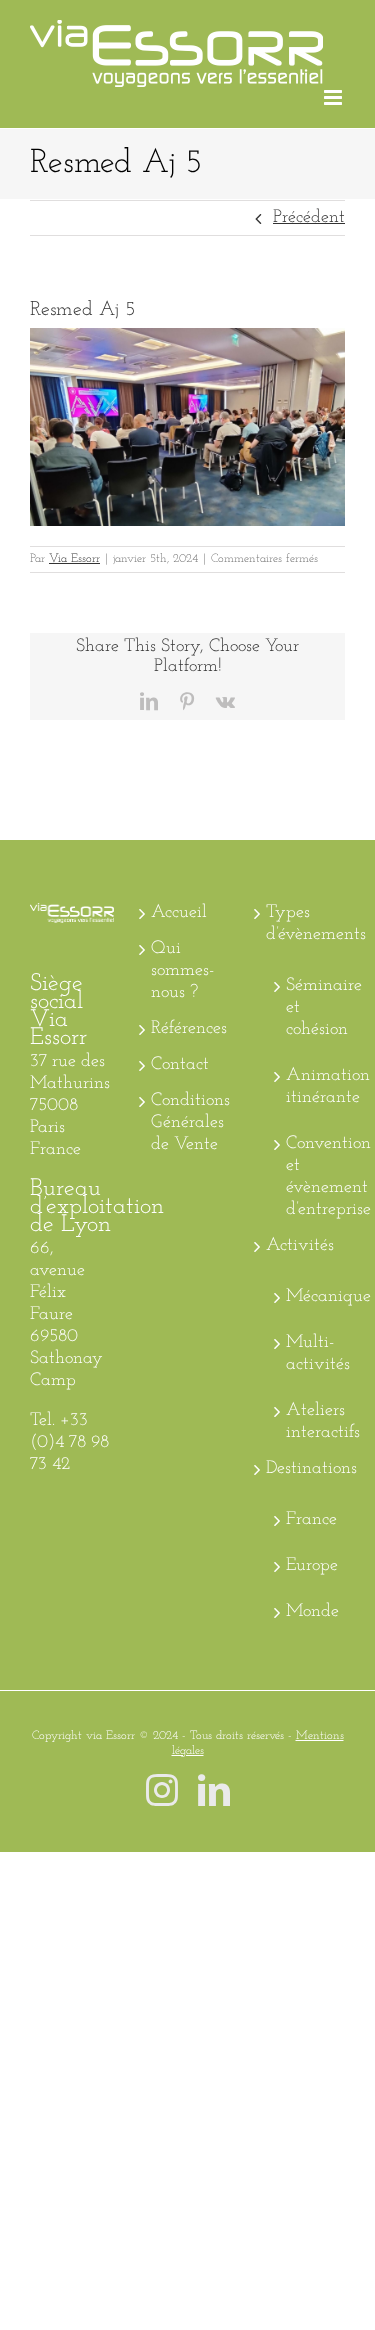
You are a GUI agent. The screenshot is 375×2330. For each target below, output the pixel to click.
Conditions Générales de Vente (188, 1123)
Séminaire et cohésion (310, 1008)
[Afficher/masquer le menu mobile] (334, 97)
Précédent (309, 218)
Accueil (179, 913)
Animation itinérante (310, 1087)
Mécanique (310, 1297)
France (310, 1520)
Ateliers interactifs (310, 1422)
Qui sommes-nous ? (182, 971)
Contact (180, 1065)
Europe (310, 1566)
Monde (310, 1612)
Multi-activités (310, 1354)
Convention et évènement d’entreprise (310, 1177)
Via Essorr (74, 559)
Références (188, 1029)
